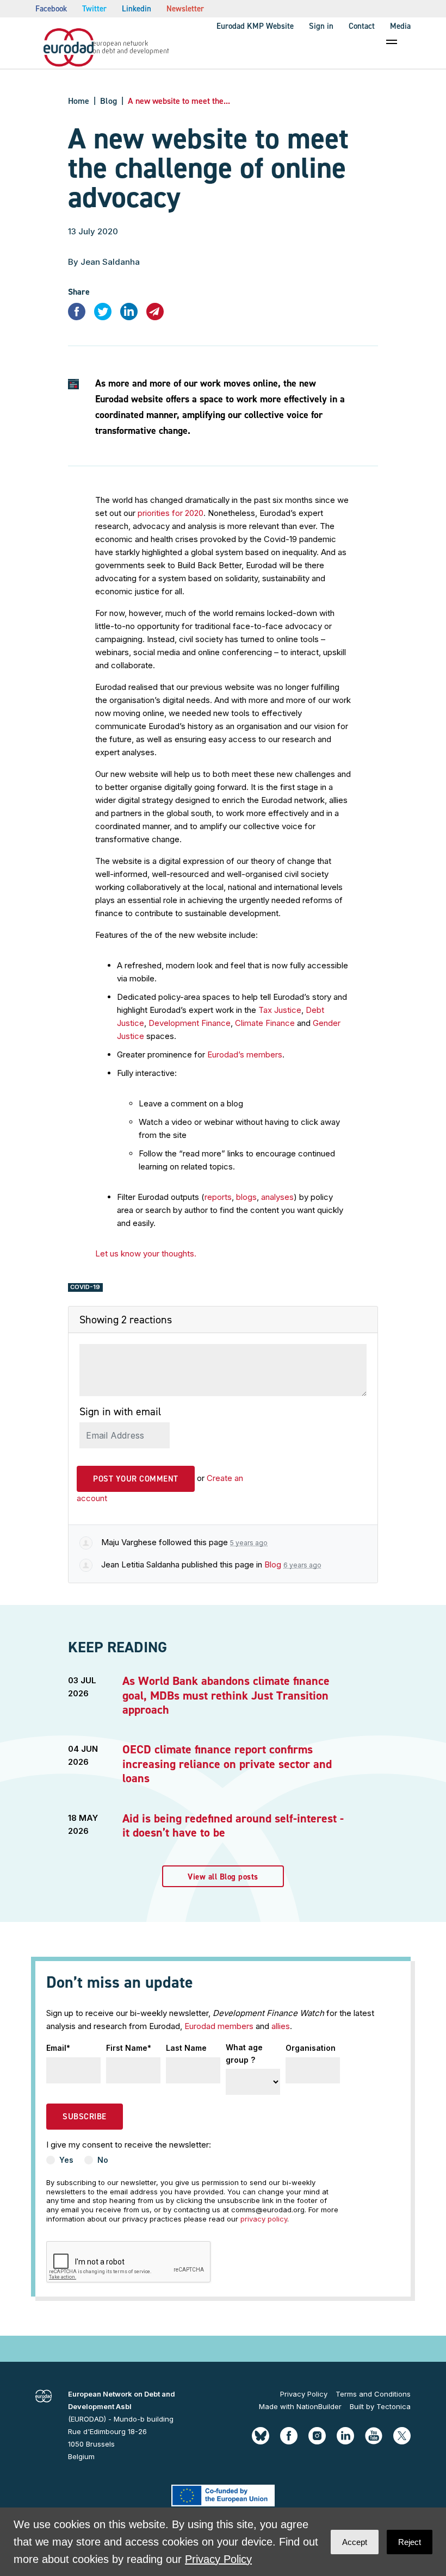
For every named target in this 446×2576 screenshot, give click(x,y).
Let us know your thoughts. (146, 1253)
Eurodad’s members (245, 1054)
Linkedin (137, 9)
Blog (109, 101)
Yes (66, 2160)
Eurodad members (219, 2026)
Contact (362, 26)
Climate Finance (265, 1023)
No (103, 2160)
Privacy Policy (304, 2394)
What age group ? (244, 2053)
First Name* (129, 2048)
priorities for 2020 (169, 513)
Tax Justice (280, 1010)
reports (218, 1197)
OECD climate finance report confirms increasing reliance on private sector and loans (227, 1764)
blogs (246, 1197)
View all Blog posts (223, 1877)
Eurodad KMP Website (255, 26)
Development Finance (190, 1023)
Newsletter (185, 9)
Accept (355, 2542)
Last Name (186, 2048)
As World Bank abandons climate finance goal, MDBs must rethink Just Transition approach (226, 1695)
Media (400, 26)
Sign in (321, 26)
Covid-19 (85, 1287)
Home (79, 101)
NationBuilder (319, 2406)
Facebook (51, 9)
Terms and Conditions (373, 2394)
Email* (58, 2048)
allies (281, 2026)
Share (79, 292)
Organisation (311, 2048)
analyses (277, 1197)
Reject (410, 2542)
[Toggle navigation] (392, 42)
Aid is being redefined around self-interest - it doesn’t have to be (233, 1825)
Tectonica (394, 2406)
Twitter (94, 9)
